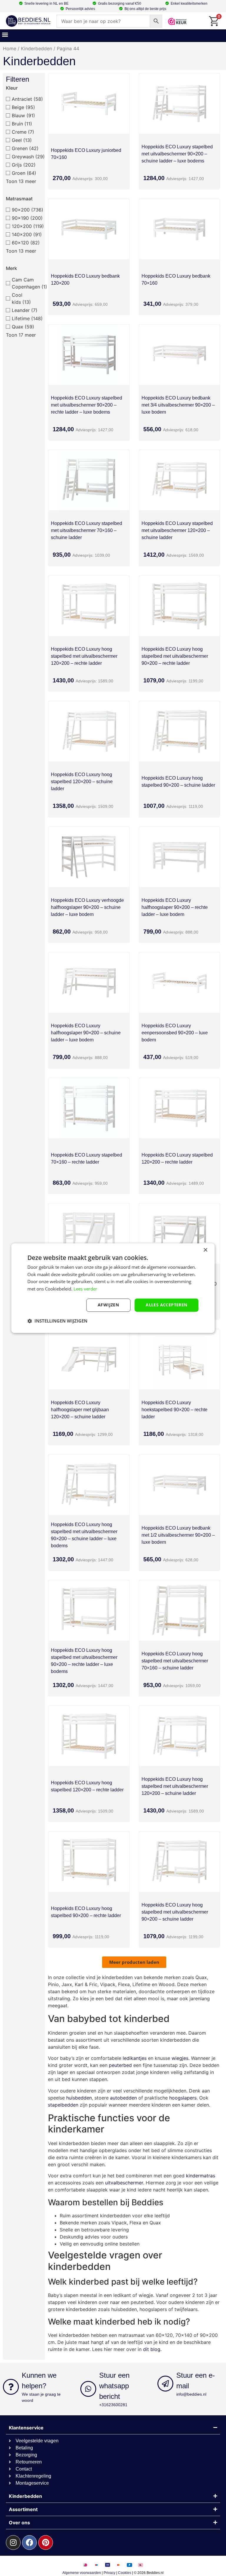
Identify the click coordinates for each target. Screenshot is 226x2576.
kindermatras (201, 2176)
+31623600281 (113, 2405)
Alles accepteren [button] (166, 1305)
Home (10, 48)
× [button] (205, 1250)
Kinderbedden (36, 48)
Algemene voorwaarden (82, 2573)
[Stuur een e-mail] (165, 2384)
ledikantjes (135, 2058)
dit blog (152, 2349)
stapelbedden (63, 2105)
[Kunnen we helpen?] (11, 2387)
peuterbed (120, 2065)
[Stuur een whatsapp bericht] (88, 2389)
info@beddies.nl (191, 2394)
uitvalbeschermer (124, 2183)
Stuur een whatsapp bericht (114, 2386)
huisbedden (79, 2098)
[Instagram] (13, 2543)
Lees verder (85, 1289)
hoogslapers (183, 2098)
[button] (5, 34)
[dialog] (113, 1288)
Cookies (125, 2573)
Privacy (109, 2573)
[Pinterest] (46, 2543)
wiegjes (180, 2058)
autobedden (123, 2098)
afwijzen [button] (108, 1305)
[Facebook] (29, 2543)
